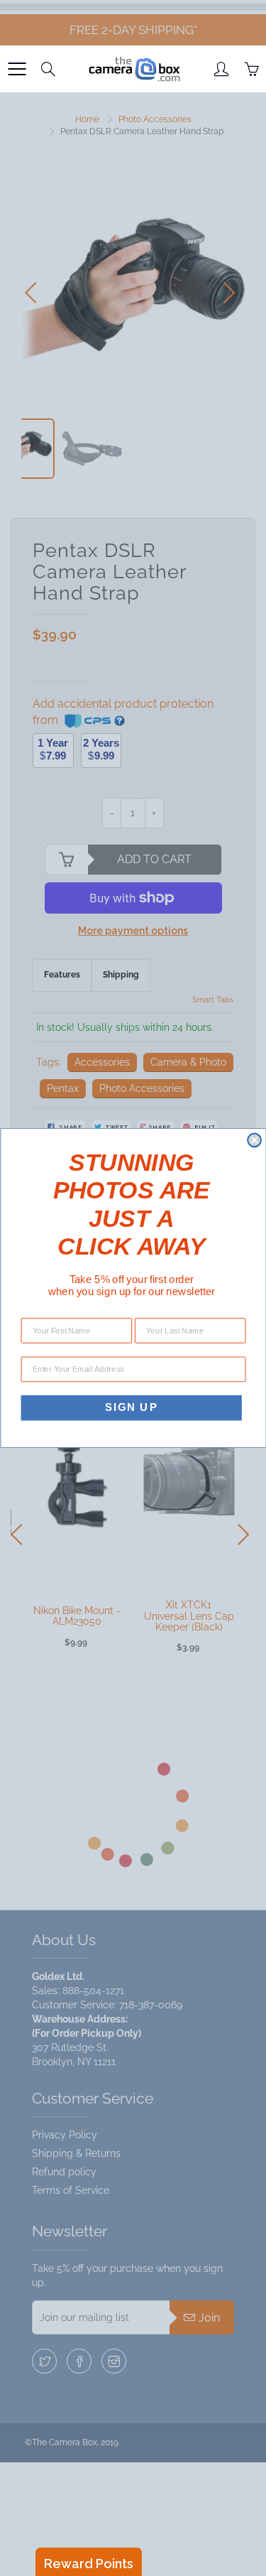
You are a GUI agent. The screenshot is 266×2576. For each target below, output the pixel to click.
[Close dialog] (254, 1141)
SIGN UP (131, 1407)
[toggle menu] (17, 69)
